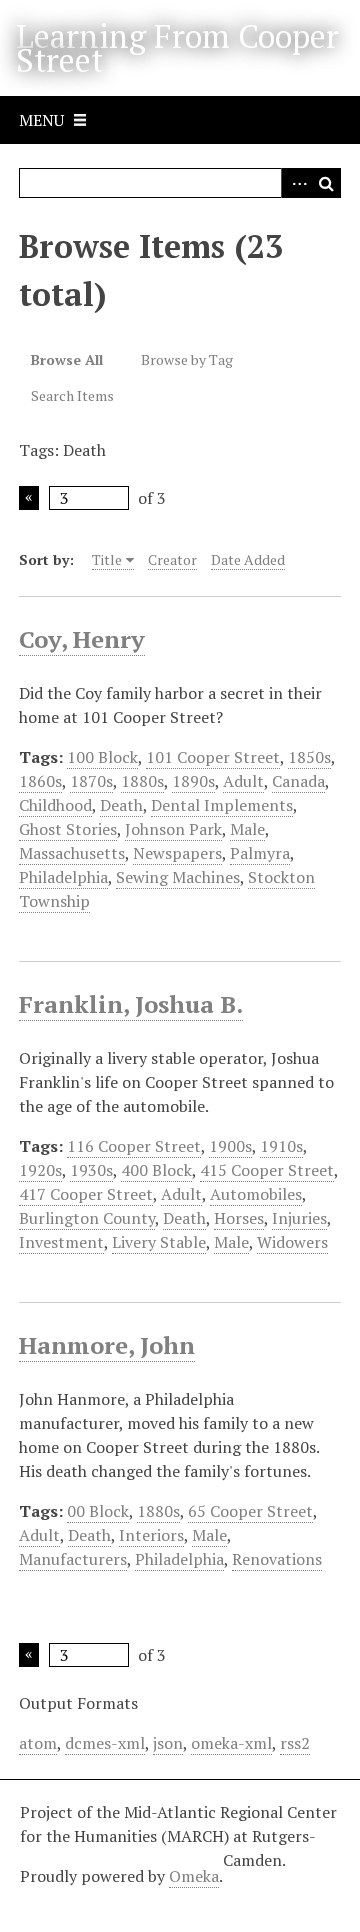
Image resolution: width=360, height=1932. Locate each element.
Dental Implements (222, 805)
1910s (281, 1146)
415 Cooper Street (267, 1170)
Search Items (72, 395)
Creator (172, 559)
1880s (142, 781)
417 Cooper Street (86, 1194)
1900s (230, 1146)
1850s (309, 757)
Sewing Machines (178, 877)
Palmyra (260, 853)
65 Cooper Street (250, 1511)
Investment (61, 1242)
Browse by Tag (187, 359)
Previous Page (29, 498)
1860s (40, 781)
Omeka (194, 1876)
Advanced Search (296, 183)
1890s (193, 781)
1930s (91, 1170)
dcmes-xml (105, 1743)
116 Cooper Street (134, 1146)
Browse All (67, 359)
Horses (239, 1218)
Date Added (248, 559)
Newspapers (177, 853)
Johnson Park (173, 829)
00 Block (98, 1511)
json (168, 1743)
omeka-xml (231, 1743)
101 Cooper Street (213, 757)
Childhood (55, 805)
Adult (243, 781)
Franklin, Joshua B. (131, 1004)
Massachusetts (72, 853)
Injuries (299, 1218)
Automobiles (256, 1194)
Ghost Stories (68, 829)
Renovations (277, 1559)
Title (107, 559)
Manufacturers (73, 1559)
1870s (91, 781)
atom (38, 1743)
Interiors (151, 1535)
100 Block (102, 757)
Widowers (292, 1242)
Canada (298, 781)
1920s (40, 1170)
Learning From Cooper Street (177, 48)
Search (326, 183)
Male (247, 829)
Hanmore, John (107, 1345)
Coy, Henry (82, 639)
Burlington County (87, 1218)
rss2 (295, 1743)
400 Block (156, 1170)
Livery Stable (159, 1242)
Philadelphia (63, 877)
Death (121, 805)
